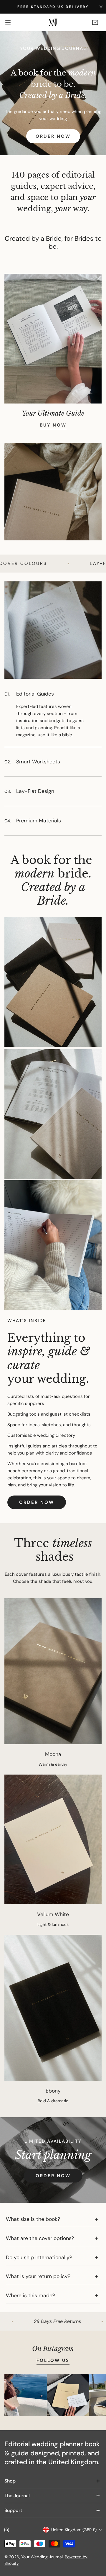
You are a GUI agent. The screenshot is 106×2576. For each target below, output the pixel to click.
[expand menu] (8, 22)
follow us (53, 2360)
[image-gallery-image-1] (26, 2395)
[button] (95, 22)
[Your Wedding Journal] (53, 23)
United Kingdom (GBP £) (74, 2530)
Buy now (53, 425)
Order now (37, 1502)
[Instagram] (7, 2530)
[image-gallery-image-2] (68, 2395)
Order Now (53, 136)
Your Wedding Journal (42, 2557)
